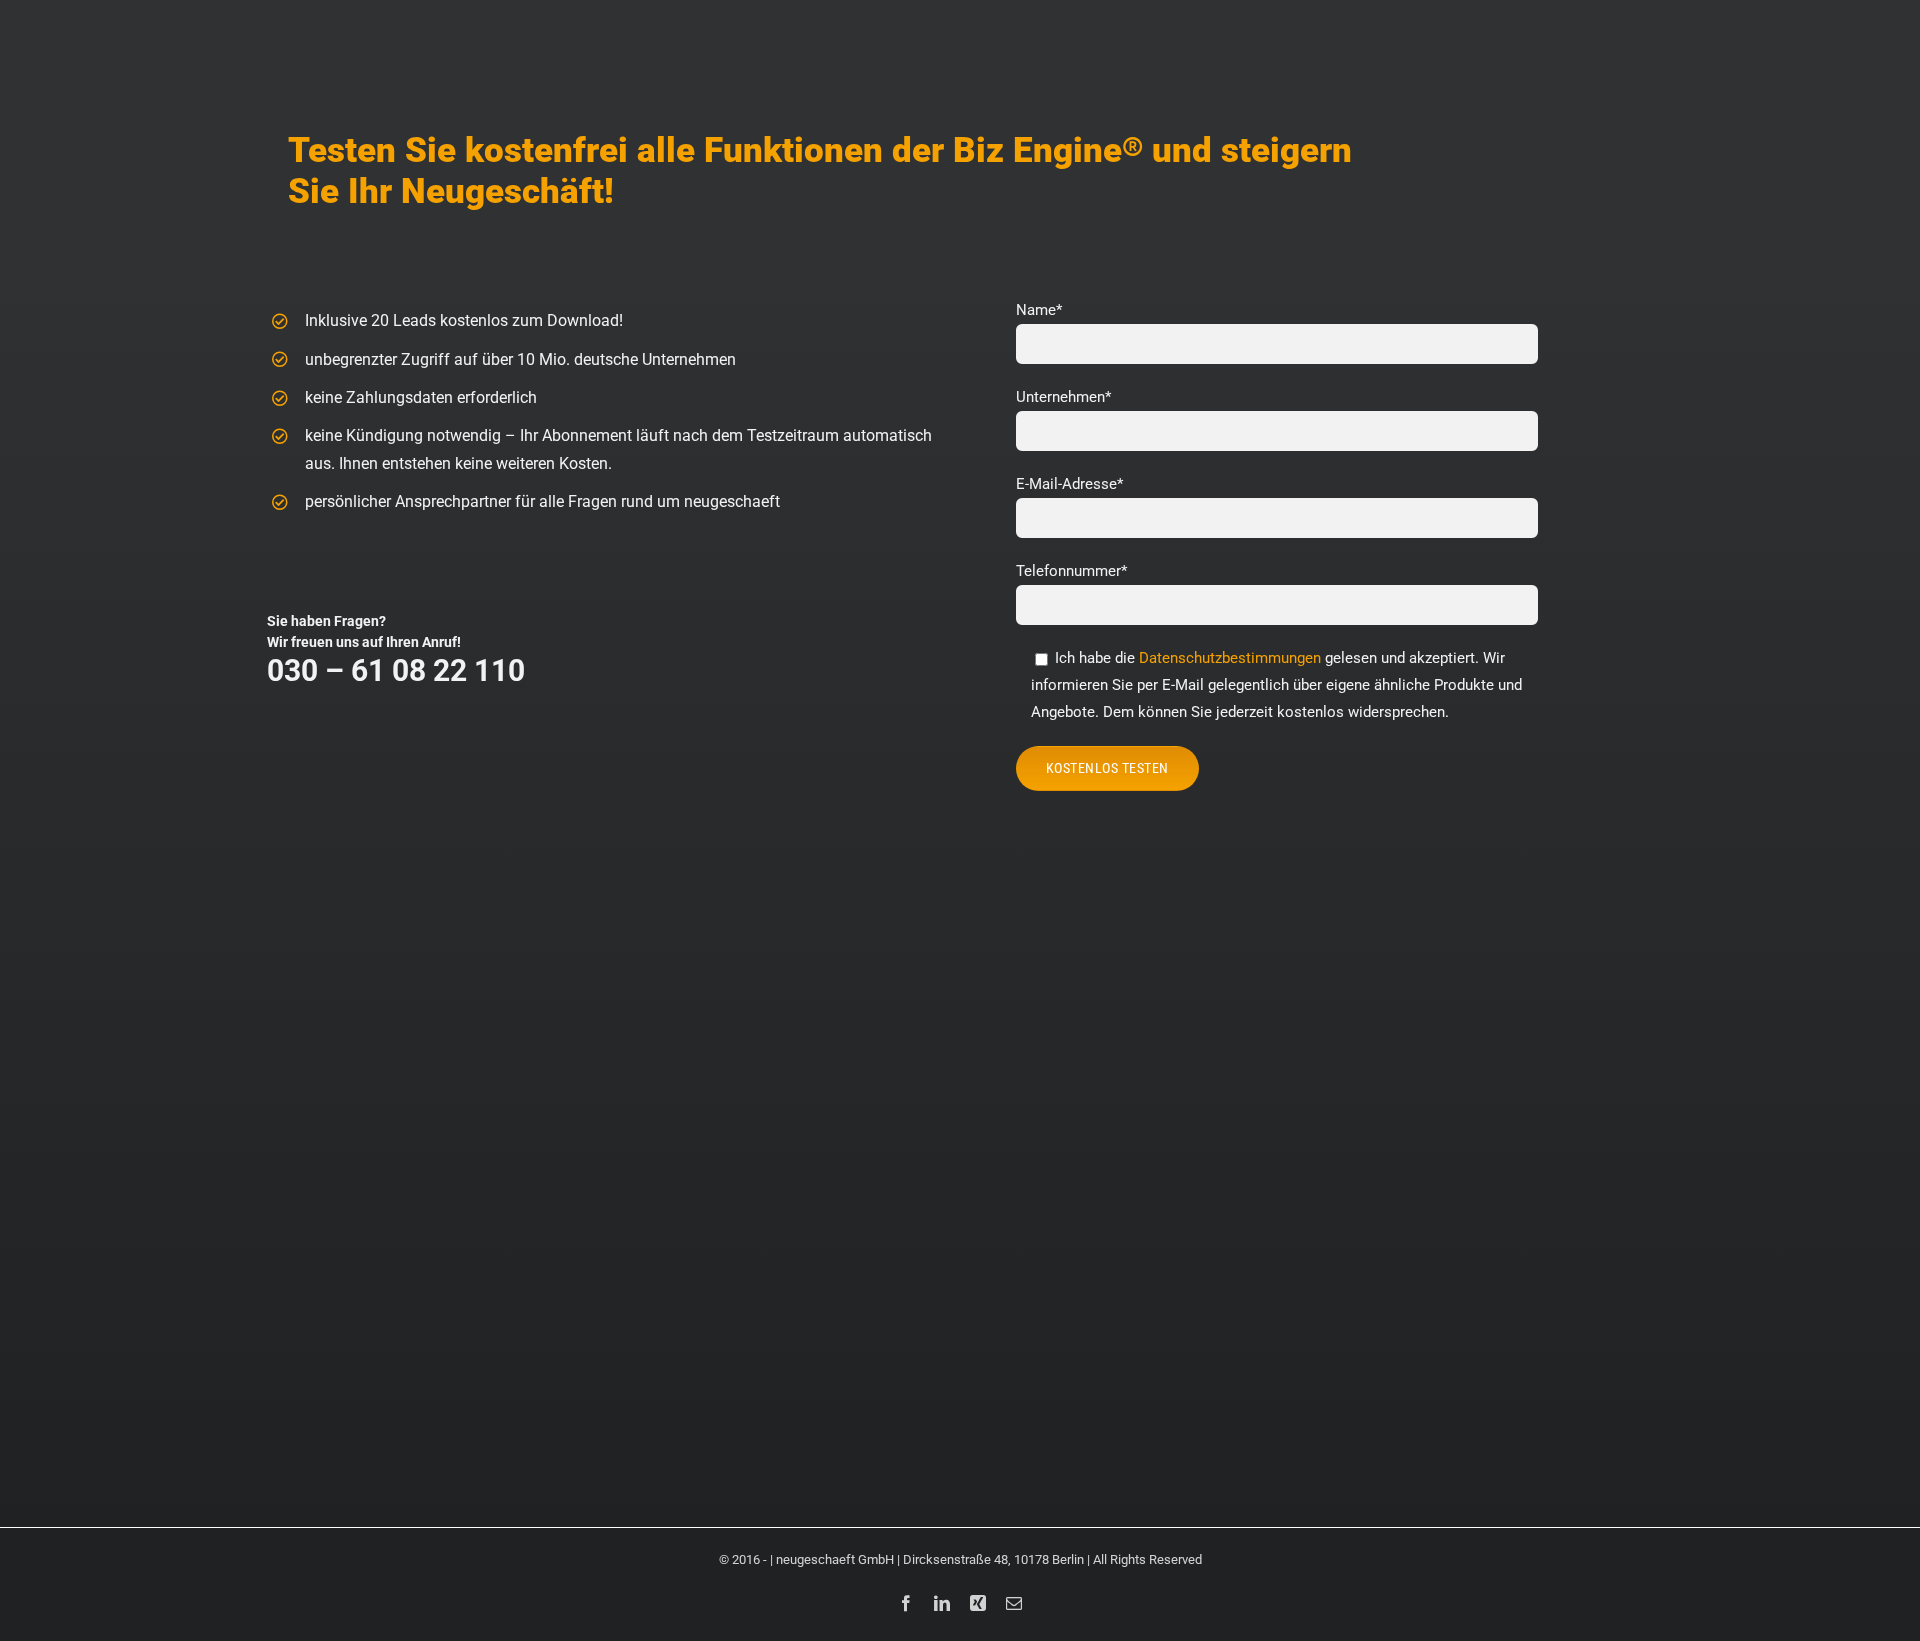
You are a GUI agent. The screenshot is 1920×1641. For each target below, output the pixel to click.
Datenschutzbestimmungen (1232, 658)
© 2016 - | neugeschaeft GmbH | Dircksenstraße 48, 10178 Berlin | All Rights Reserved (960, 1559)
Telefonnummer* (1071, 571)
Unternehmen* (1063, 397)
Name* (1039, 310)
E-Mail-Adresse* (1069, 484)
